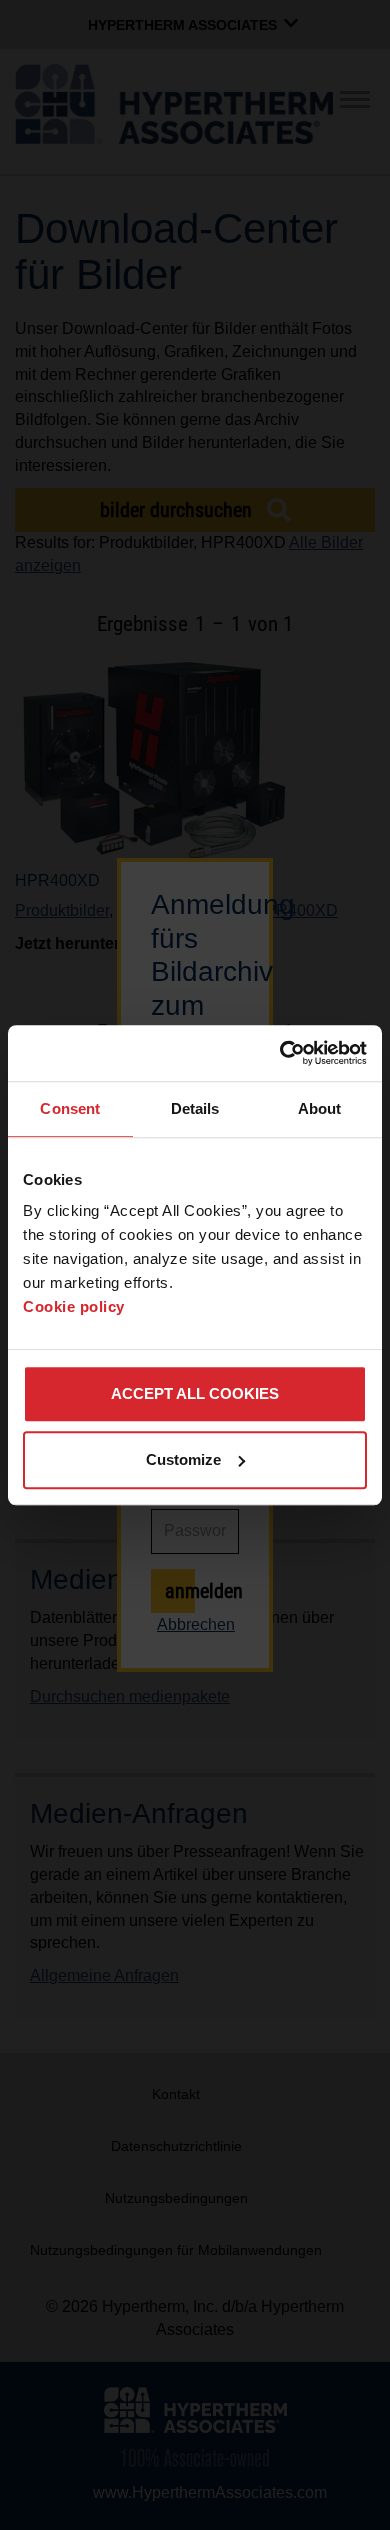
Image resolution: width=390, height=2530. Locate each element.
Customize (183, 1459)
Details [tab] (195, 1108)
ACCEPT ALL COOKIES (195, 1393)
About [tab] (320, 1108)
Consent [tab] (70, 1108)
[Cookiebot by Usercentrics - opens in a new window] (280, 1053)
